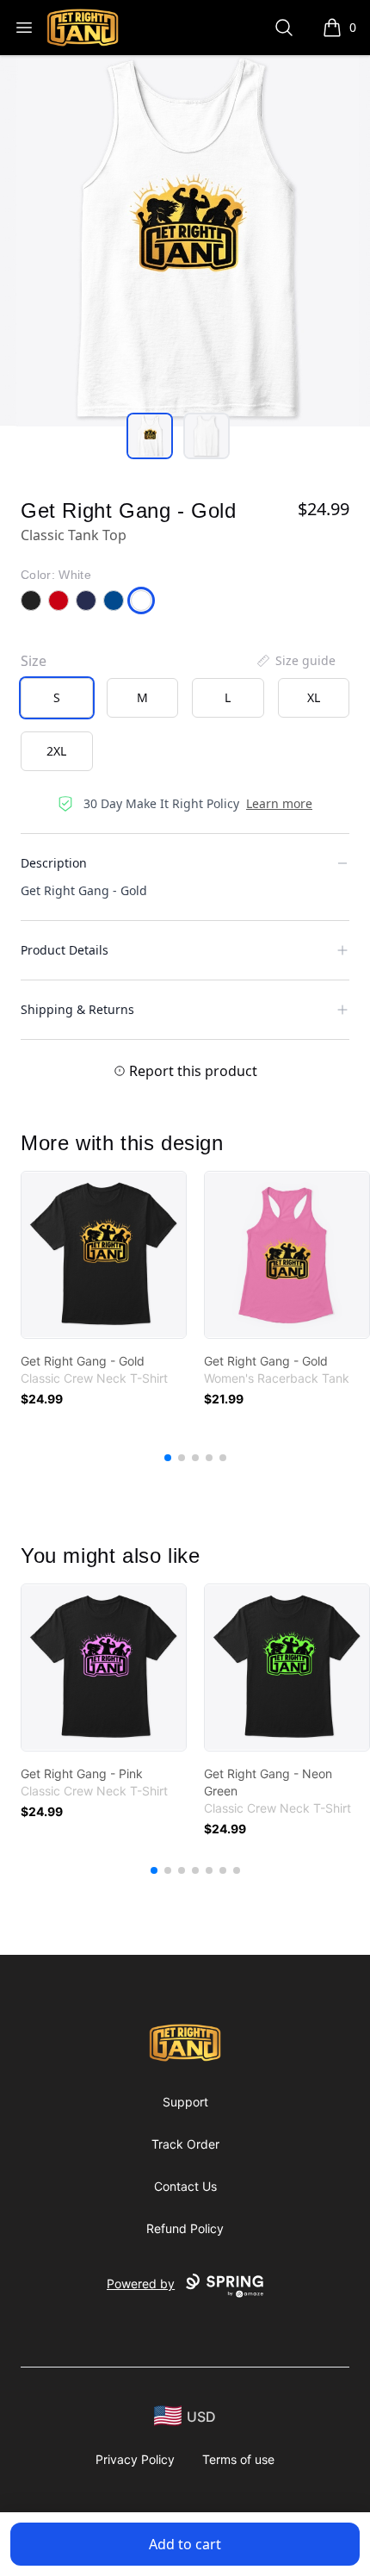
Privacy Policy (135, 2459)
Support (185, 2102)
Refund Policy (185, 2228)
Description (54, 863)
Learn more (279, 803)
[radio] (57, 698)
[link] (104, 1255)
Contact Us (185, 2186)
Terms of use (238, 2459)
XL (314, 697)
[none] (295, 661)
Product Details (65, 950)
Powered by (141, 2284)
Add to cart (185, 2544)
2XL (56, 751)
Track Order (185, 2144)
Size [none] (34, 661)
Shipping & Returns (77, 1009)
